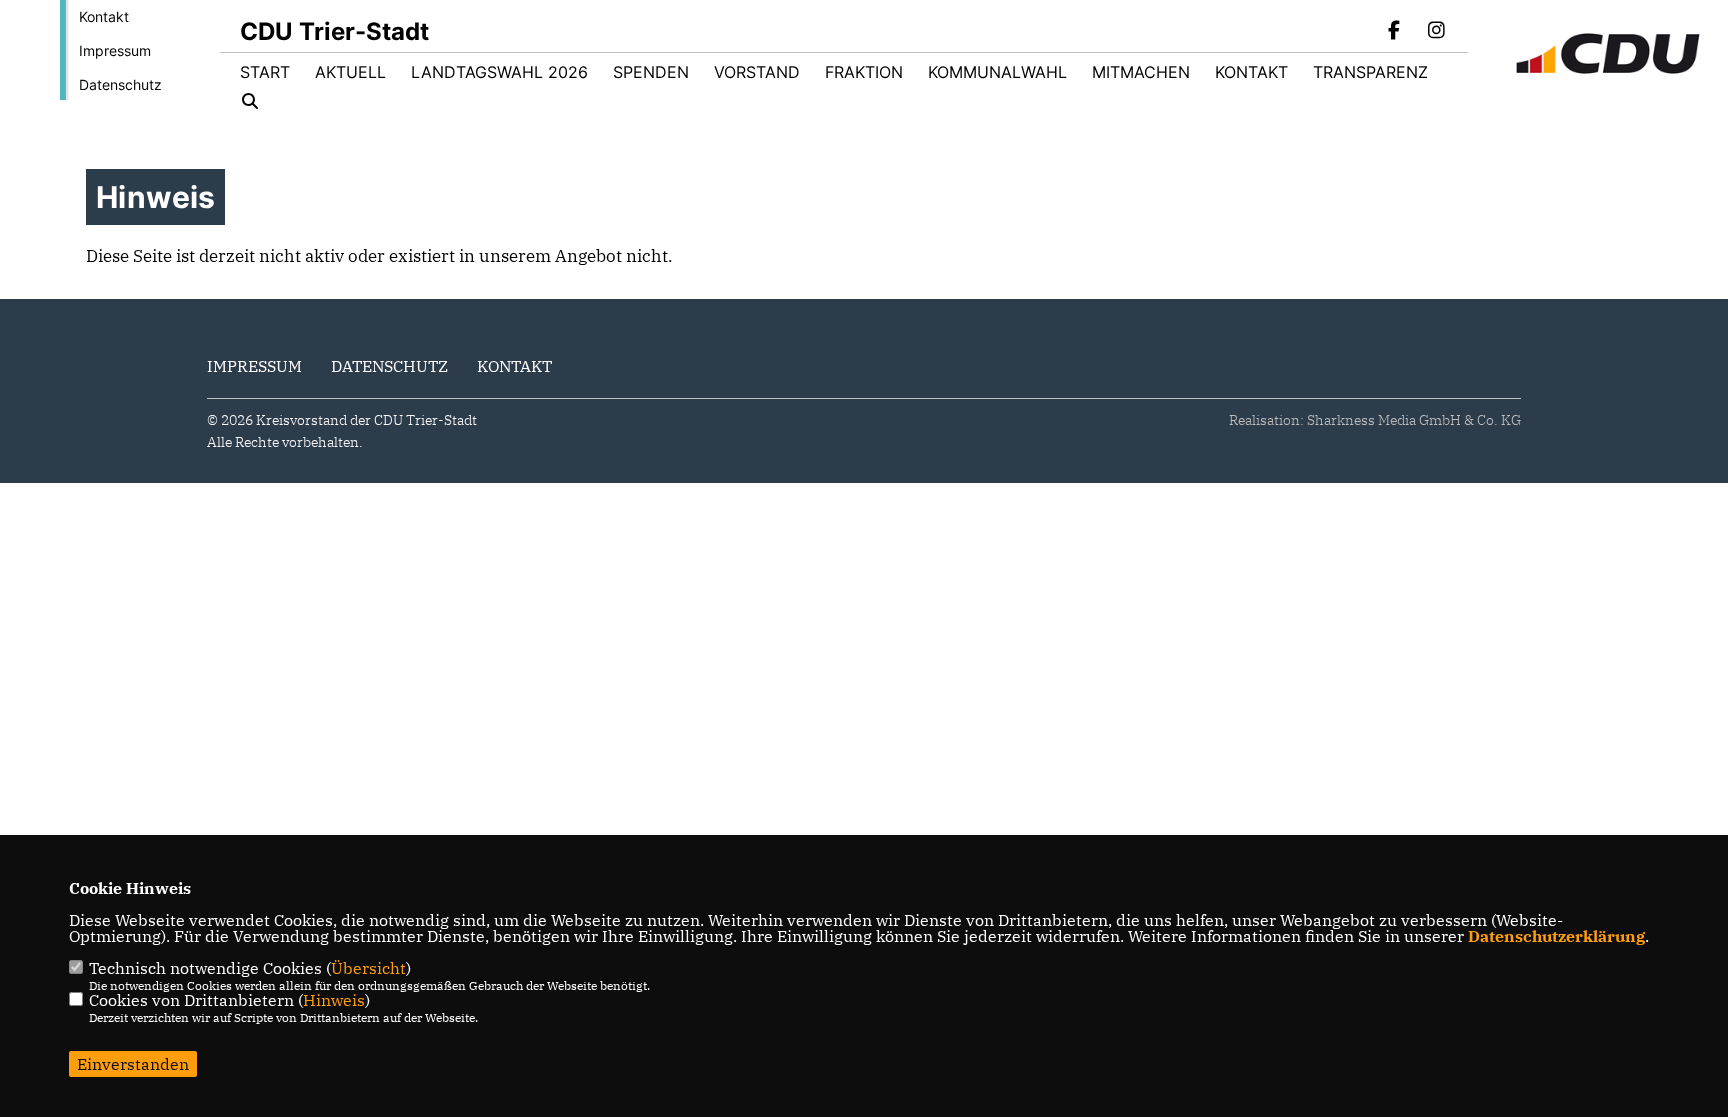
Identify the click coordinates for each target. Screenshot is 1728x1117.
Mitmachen (1141, 72)
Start (265, 72)
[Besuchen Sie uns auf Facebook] (1395, 32)
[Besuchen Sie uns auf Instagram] (1436, 32)
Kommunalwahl (997, 72)
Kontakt (104, 16)
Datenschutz (120, 84)
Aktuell (350, 72)
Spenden (651, 72)
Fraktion (864, 72)
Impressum (115, 50)
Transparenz (1370, 72)
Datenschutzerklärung (1556, 936)
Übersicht (368, 968)
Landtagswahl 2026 (499, 72)
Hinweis (334, 1000)
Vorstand (757, 72)
